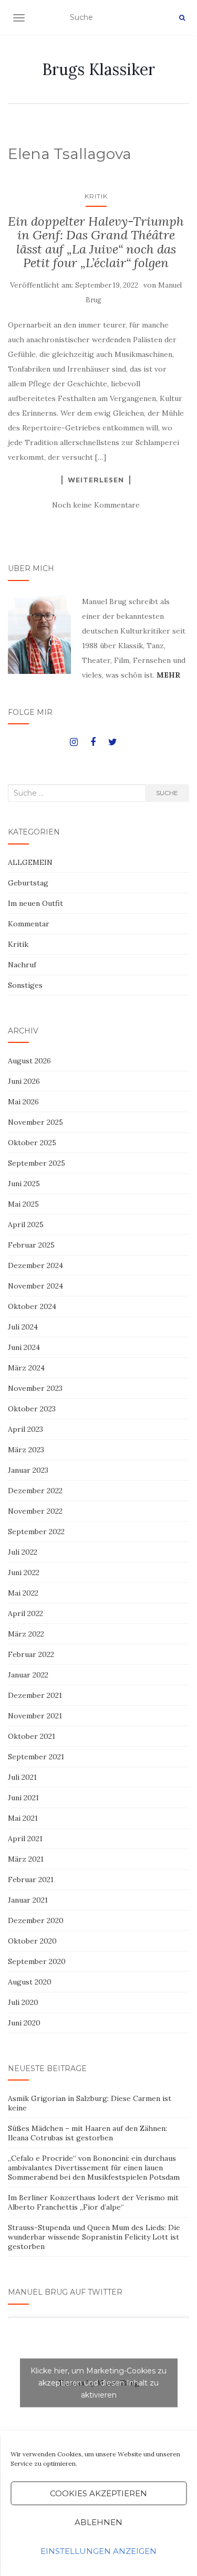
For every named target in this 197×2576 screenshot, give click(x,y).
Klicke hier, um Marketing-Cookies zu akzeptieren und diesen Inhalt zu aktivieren (98, 2382)
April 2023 (25, 1429)
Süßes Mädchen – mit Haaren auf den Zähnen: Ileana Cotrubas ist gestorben (87, 2133)
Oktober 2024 (32, 1306)
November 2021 (35, 1716)
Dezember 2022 (35, 1491)
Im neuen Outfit (35, 903)
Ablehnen (98, 2522)
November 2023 (35, 1388)
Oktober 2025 (32, 1143)
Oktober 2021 (32, 1736)
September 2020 (37, 1961)
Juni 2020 (24, 2023)
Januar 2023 (28, 1470)
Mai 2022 (23, 1593)
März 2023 (26, 1450)
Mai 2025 (23, 1204)
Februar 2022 (31, 1654)
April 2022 (25, 1613)
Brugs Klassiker (98, 69)
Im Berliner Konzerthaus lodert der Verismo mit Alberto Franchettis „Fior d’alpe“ (93, 2202)
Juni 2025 (24, 1184)
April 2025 (26, 1224)
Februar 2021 (31, 1880)
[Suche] (182, 18)
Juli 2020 (23, 2002)
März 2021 (26, 1859)
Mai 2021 (23, 1818)
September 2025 (37, 1163)
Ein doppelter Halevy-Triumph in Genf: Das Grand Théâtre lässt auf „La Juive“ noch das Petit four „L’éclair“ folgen (96, 242)
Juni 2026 (24, 1081)
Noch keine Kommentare (96, 505)
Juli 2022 (23, 1552)
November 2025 (35, 1122)
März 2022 (26, 1634)
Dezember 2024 (35, 1265)
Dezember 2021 (35, 1695)
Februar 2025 (31, 1245)
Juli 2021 (22, 1777)
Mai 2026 (23, 1102)
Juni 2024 (24, 1347)
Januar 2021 (28, 1900)
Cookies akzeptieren (98, 2493)
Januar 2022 (28, 1675)
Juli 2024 (23, 1327)
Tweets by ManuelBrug (98, 2382)
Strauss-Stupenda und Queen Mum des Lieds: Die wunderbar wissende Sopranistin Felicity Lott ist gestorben (94, 2237)
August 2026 (29, 1061)
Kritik (96, 196)
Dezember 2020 (36, 1920)
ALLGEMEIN (30, 862)
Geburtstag (28, 883)
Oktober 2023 (32, 1409)
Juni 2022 (24, 1572)
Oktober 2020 (32, 1941)
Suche (167, 793)
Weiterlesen (96, 480)
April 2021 (25, 1839)
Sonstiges (25, 985)
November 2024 (35, 1286)
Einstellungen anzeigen (98, 2551)
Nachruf (22, 965)
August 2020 (30, 1982)
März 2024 (26, 1368)
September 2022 (36, 1532)
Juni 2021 (23, 1798)
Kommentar (29, 924)
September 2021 (36, 1757)
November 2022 (35, 1511)
